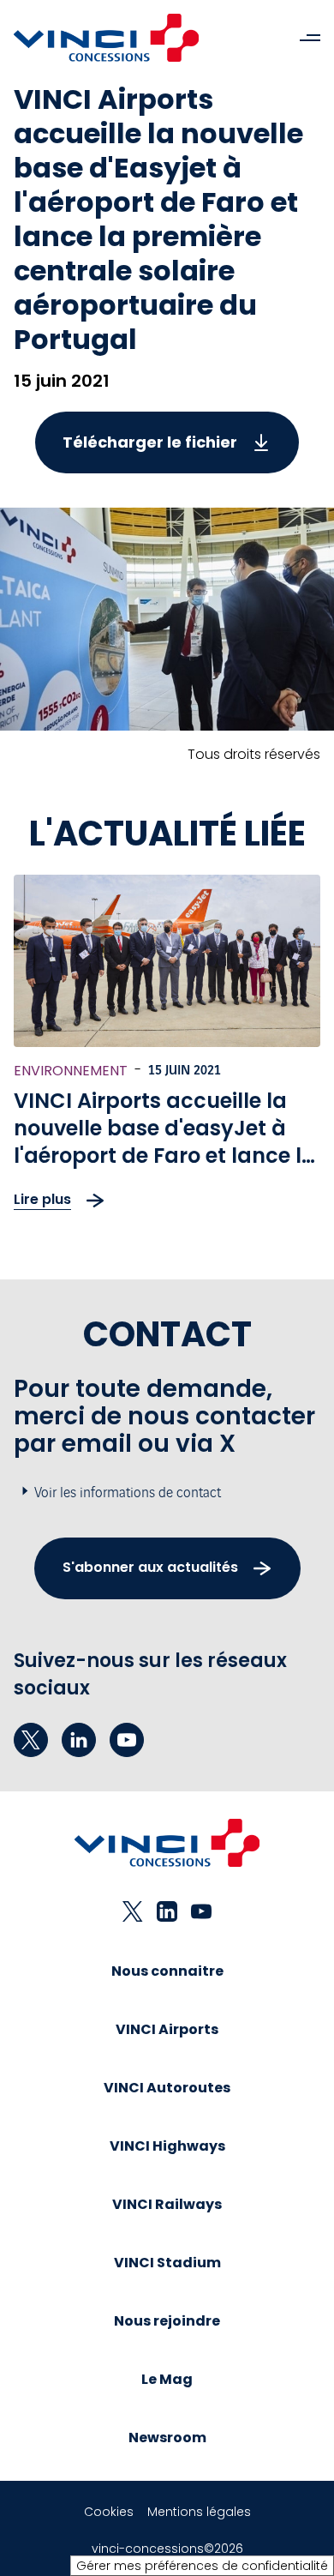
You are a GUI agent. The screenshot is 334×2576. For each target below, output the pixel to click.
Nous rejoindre (167, 2321)
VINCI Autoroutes (167, 2088)
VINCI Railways (167, 2204)
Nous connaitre (167, 1971)
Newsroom (167, 2438)
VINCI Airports (167, 2029)
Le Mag (167, 2379)
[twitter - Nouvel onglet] (31, 1740)
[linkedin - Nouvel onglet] (79, 1740)
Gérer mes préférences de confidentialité (202, 2566)
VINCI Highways (167, 2146)
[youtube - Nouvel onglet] (127, 1740)
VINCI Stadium (167, 2263)
